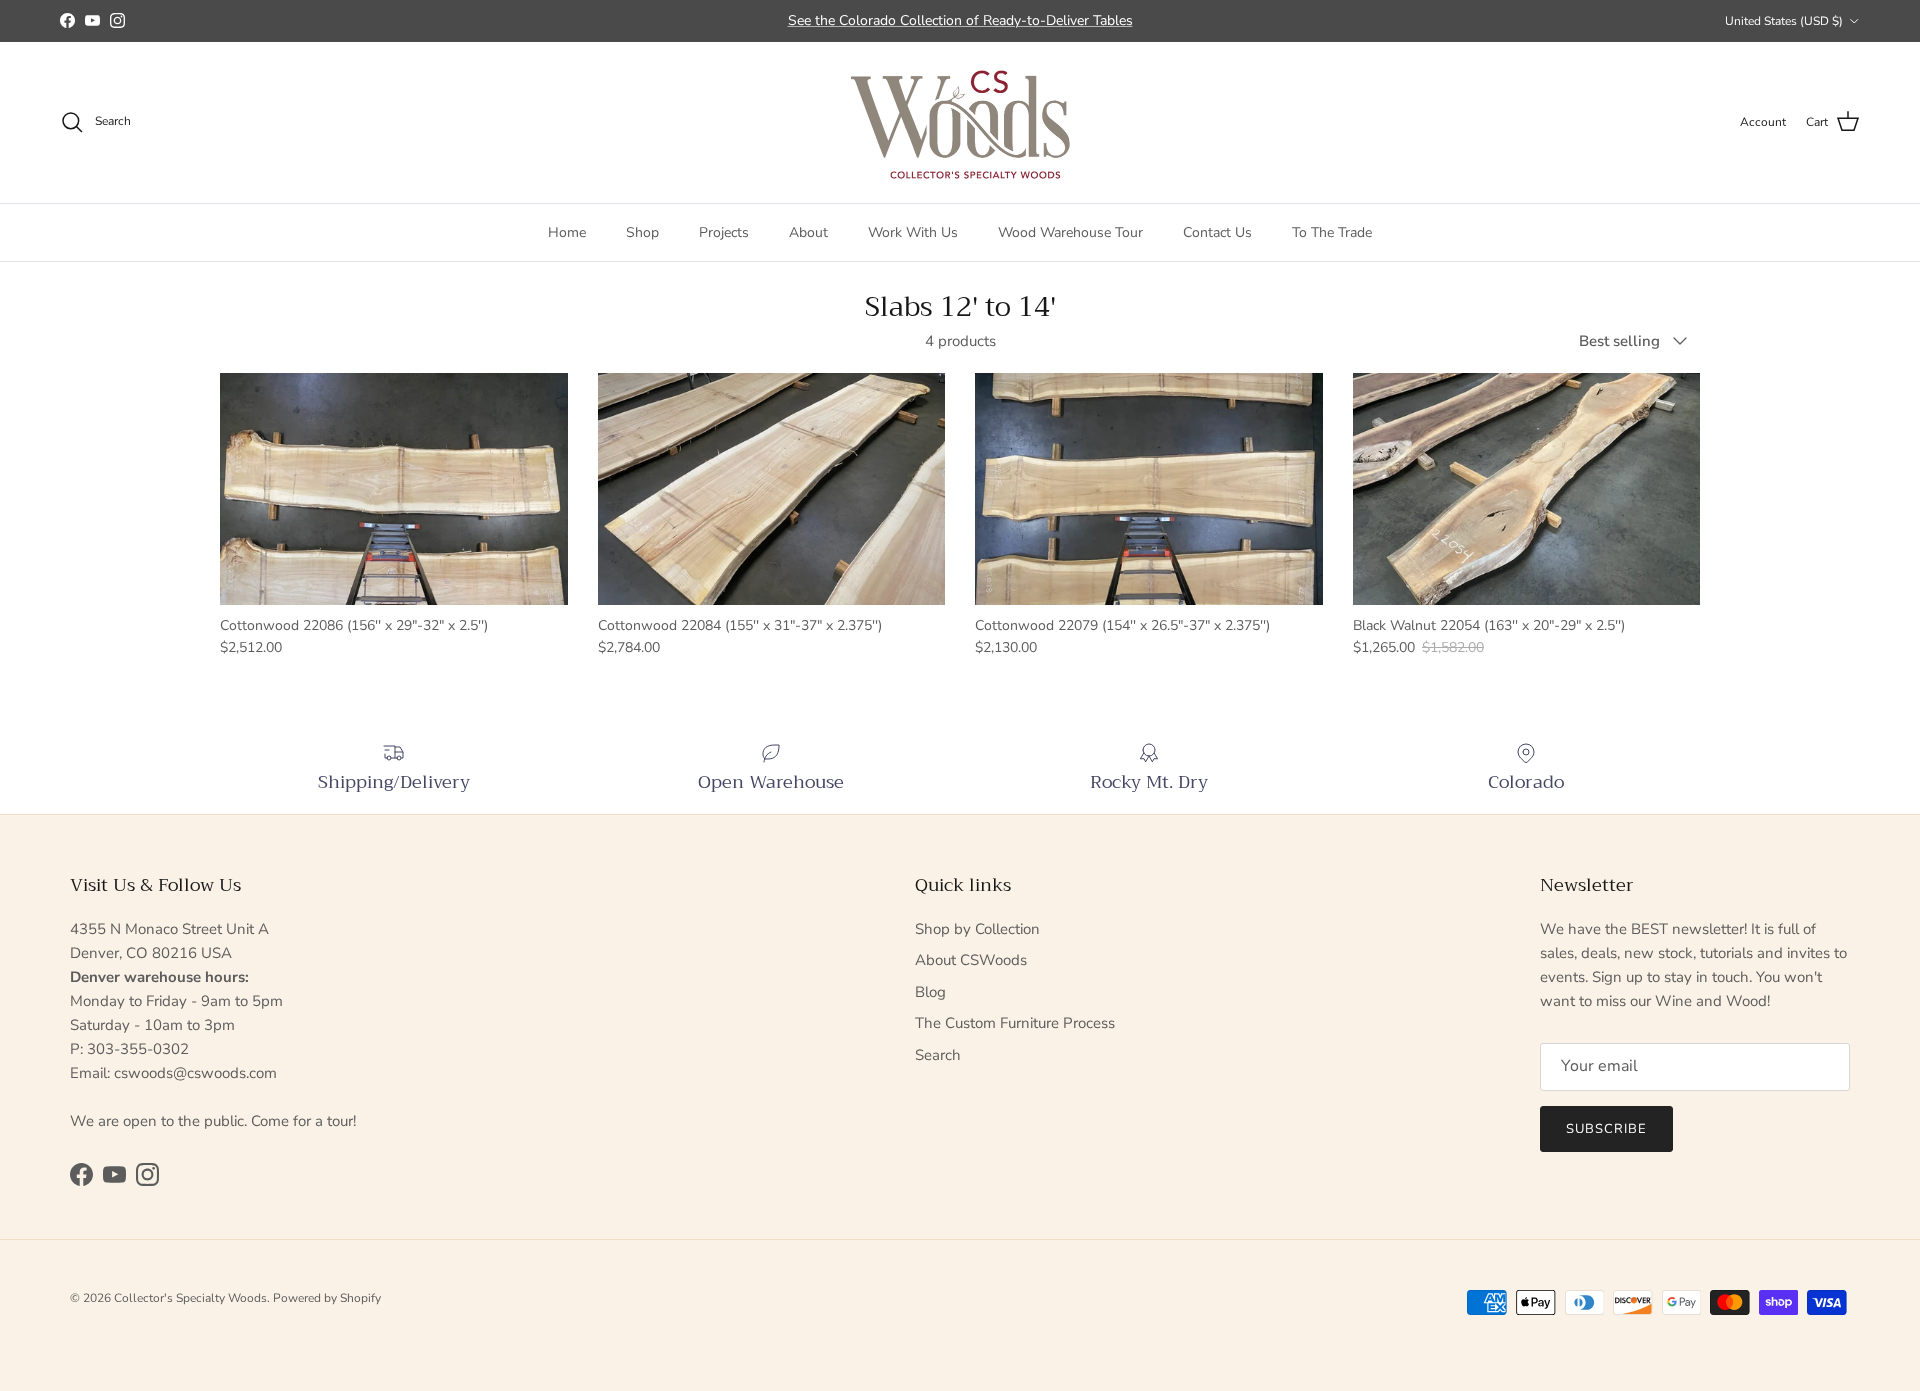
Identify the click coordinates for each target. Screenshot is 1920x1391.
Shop (642, 231)
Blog (930, 992)
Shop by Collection (977, 929)
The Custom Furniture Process (1015, 1023)
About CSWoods (971, 960)
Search (938, 1055)
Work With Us (913, 231)
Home (567, 231)
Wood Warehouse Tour (1070, 231)
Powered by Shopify (327, 1298)
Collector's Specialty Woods (190, 1298)
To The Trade (1332, 231)
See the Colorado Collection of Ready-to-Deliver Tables (960, 20)
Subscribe (1606, 1129)
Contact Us (1217, 231)
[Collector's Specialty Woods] (960, 122)
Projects (724, 231)
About (808, 231)
